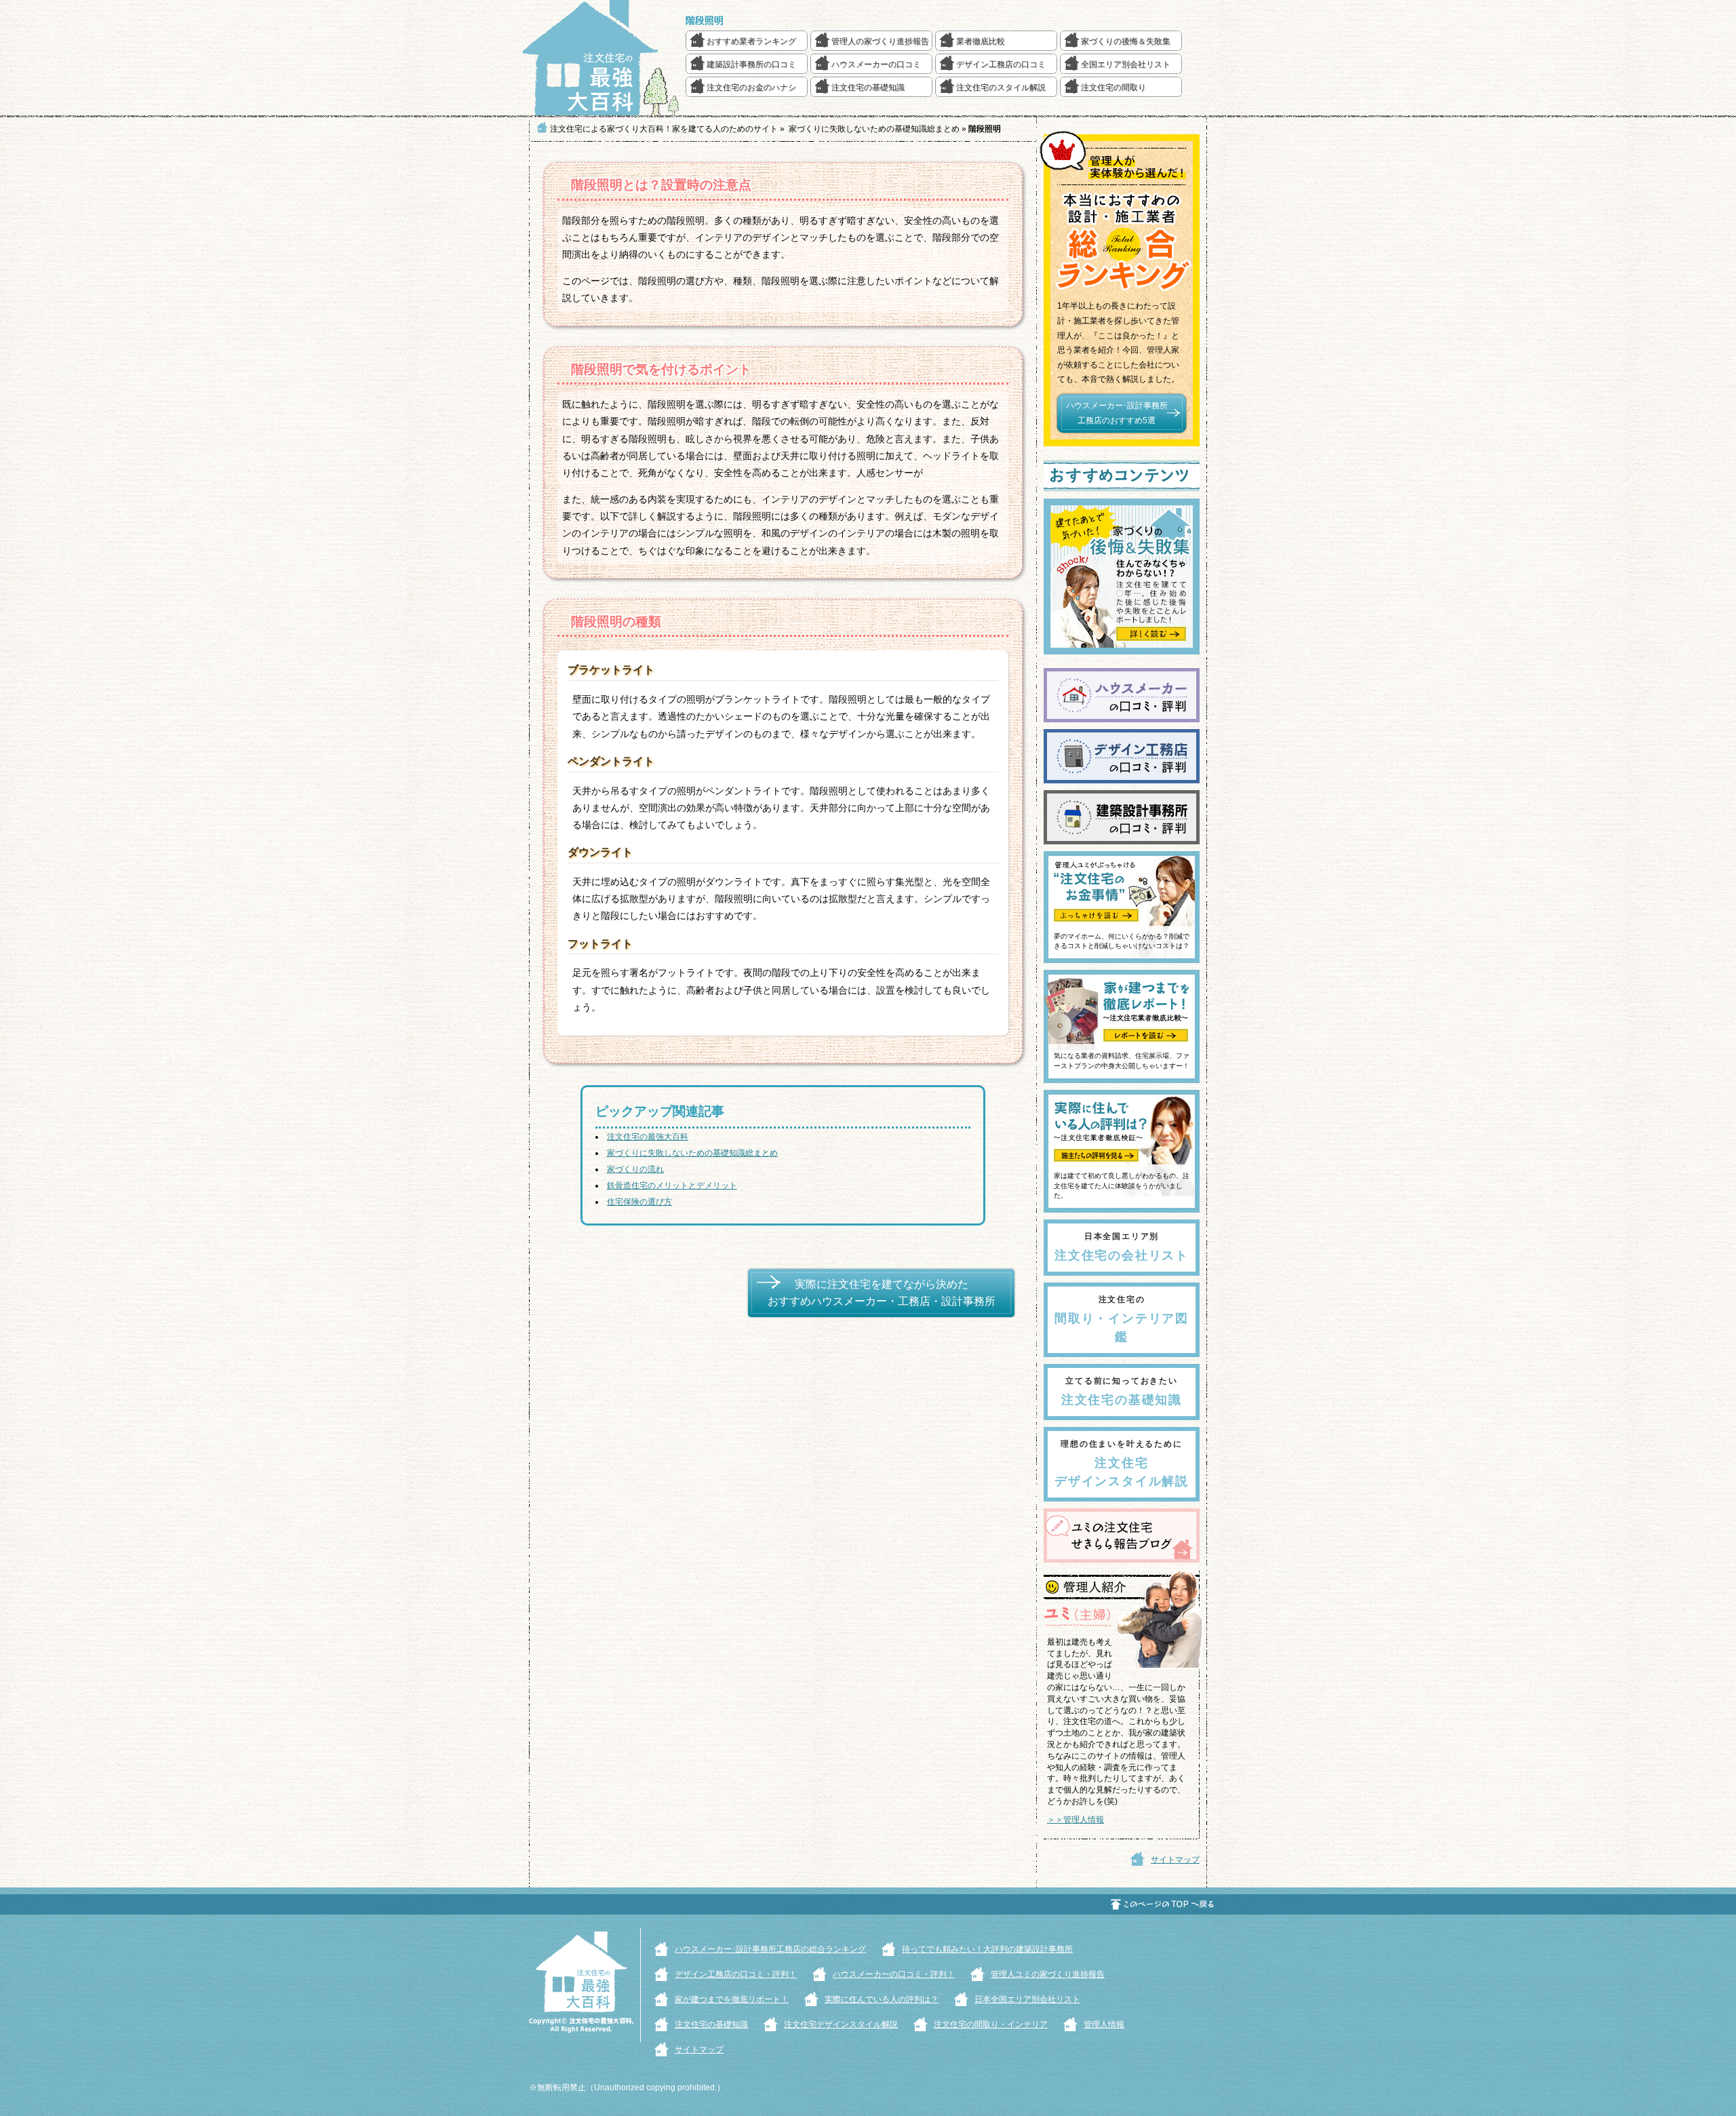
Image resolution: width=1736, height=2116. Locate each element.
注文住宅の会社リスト (1122, 1247)
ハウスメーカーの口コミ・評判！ (894, 1974)
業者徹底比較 (981, 41)
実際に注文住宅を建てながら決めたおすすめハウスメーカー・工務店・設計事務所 (882, 1293)
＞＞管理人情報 (1076, 1820)
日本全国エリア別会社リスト (1027, 1999)
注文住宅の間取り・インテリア (991, 2024)
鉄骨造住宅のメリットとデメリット (672, 1186)
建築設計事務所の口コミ (751, 64)
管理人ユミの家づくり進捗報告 (1048, 1974)
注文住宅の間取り (1113, 87)
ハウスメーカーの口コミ (876, 64)
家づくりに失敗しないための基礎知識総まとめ (692, 1153)
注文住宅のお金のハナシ (751, 87)
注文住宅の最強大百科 (648, 1137)
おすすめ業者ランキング (751, 41)
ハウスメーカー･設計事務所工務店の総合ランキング (770, 1949)
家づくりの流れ (635, 1169)
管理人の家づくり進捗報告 (880, 41)
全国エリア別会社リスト (1126, 64)
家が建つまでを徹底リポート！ (732, 1999)
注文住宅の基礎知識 (868, 87)
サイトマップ (1175, 1860)
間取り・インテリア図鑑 (1122, 1319)
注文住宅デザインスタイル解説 (1122, 1464)
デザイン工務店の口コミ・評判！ (736, 1974)
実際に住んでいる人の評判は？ (882, 1999)
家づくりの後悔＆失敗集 (1126, 41)
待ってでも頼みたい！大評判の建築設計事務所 (987, 1949)
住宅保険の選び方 (639, 1202)
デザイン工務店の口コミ (1001, 64)
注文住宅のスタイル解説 (1001, 87)
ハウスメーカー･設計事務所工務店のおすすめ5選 (1117, 413)
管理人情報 (1104, 2024)
